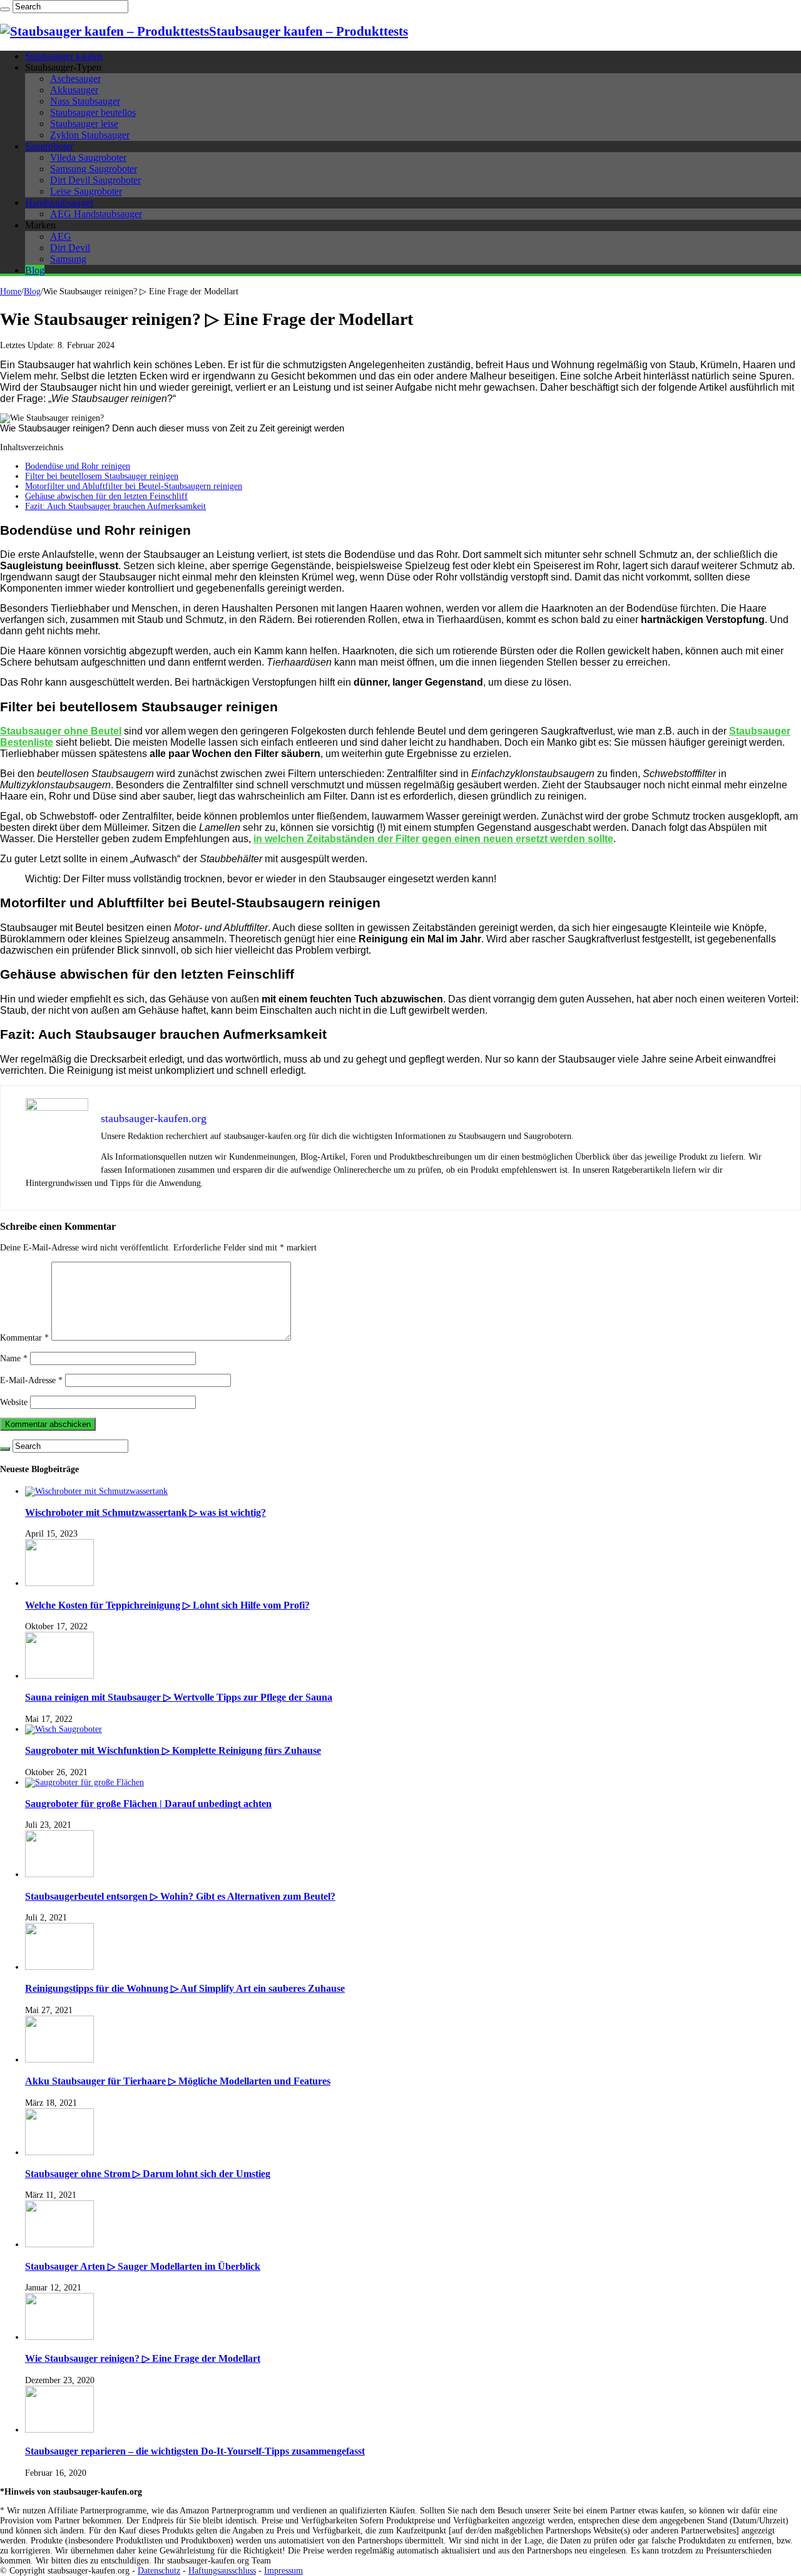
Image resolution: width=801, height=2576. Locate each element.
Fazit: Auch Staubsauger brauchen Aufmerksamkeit (115, 506)
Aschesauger (75, 79)
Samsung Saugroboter (94, 169)
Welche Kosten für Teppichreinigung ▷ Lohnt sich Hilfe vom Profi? (167, 1605)
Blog (35, 270)
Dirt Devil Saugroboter (95, 180)
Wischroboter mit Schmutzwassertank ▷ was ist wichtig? (145, 1512)
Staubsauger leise (84, 124)
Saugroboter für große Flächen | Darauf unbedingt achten (148, 1804)
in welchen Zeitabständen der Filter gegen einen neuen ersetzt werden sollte (433, 839)
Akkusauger (74, 90)
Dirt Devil (70, 248)
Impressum (283, 2571)
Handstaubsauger (59, 203)
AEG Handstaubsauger (96, 214)
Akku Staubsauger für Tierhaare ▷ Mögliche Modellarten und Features (178, 2081)
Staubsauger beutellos (93, 112)
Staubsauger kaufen (64, 56)
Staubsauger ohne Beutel (61, 731)
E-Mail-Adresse (31, 1380)
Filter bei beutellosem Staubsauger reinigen (102, 476)
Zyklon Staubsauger (90, 135)
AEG (61, 236)
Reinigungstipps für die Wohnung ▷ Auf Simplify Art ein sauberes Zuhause (185, 1988)
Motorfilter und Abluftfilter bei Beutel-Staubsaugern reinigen (134, 486)
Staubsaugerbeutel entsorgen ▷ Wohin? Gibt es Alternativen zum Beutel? (180, 1896)
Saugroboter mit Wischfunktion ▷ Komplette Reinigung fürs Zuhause (173, 1750)
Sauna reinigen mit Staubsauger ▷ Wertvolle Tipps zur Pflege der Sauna (179, 1697)
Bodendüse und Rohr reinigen (78, 466)
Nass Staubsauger (85, 101)
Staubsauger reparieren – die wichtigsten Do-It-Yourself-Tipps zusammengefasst (195, 2451)
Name (14, 1358)
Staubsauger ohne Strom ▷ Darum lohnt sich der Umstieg (148, 2174)
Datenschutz (159, 2571)
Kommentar (24, 1338)
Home (11, 291)
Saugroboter (49, 146)
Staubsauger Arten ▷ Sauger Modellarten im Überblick (143, 2266)
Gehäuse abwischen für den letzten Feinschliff (106, 496)
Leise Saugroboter (86, 191)
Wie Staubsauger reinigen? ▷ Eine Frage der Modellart (143, 2358)
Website (14, 1402)
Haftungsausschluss (222, 2571)
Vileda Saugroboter (88, 157)
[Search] (5, 9)
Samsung (68, 259)
